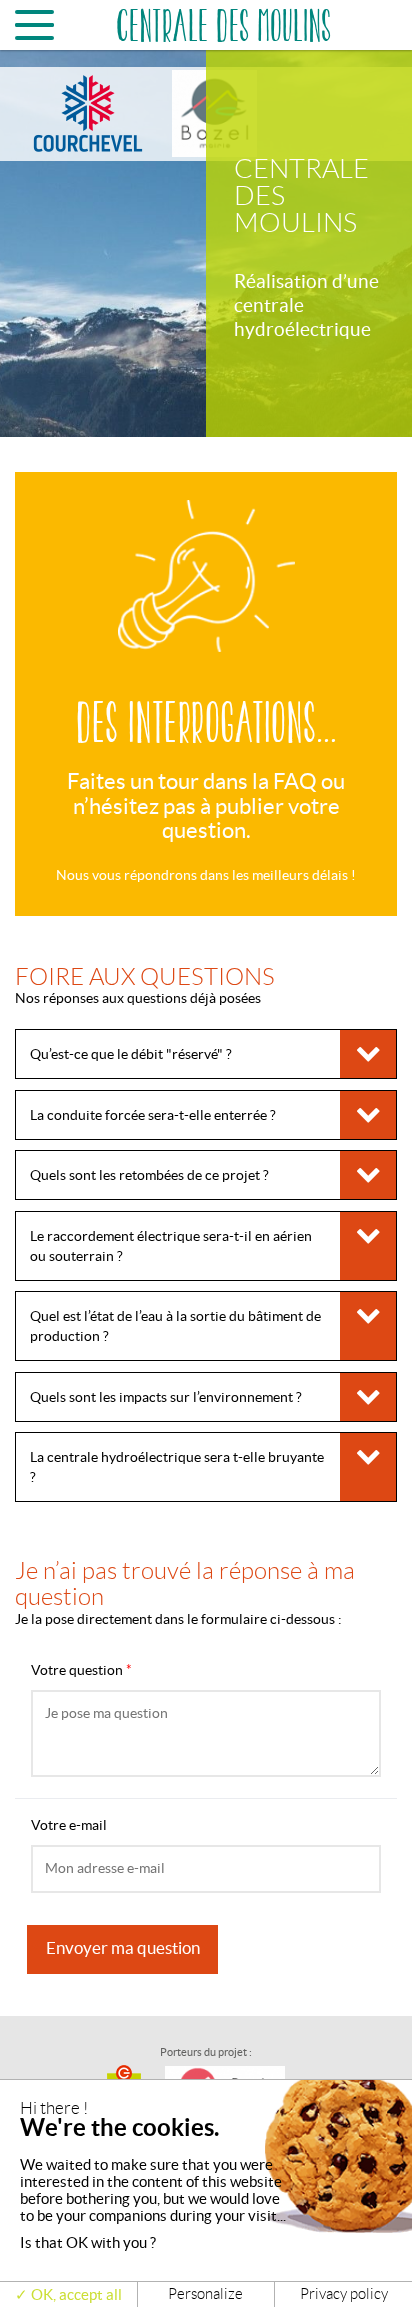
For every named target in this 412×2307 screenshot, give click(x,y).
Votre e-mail (69, 1825)
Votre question (81, 1670)
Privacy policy (344, 2294)
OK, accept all (75, 2294)
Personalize (205, 2294)
